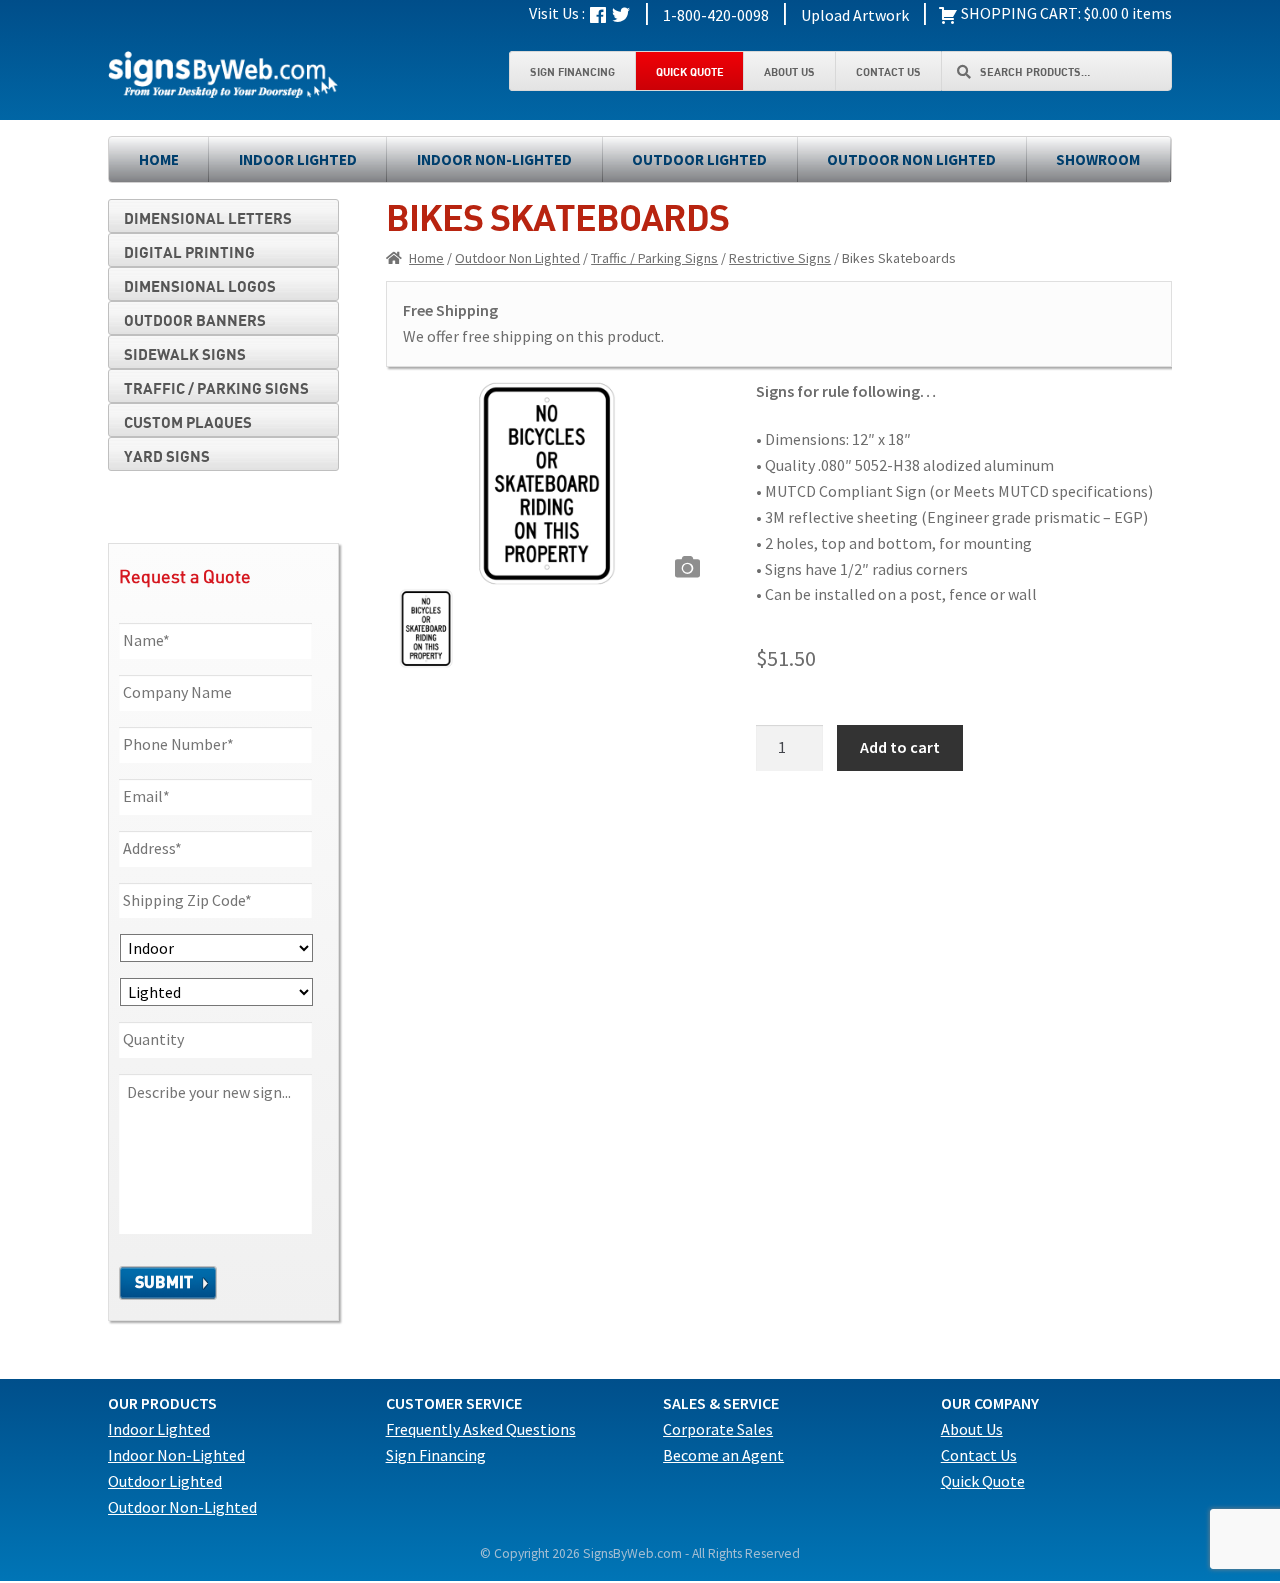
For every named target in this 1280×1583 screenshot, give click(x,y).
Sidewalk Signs (185, 354)
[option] (548, 484)
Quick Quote (690, 71)
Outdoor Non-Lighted (182, 1507)
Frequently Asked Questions (481, 1429)
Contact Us (888, 71)
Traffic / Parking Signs (654, 258)
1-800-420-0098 (716, 15)
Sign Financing (572, 71)
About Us (789, 71)
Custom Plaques (188, 422)
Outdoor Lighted (699, 159)
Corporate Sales (718, 1429)
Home (159, 159)
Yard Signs (167, 456)
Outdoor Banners (195, 320)
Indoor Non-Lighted (494, 159)
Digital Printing (189, 252)
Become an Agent (723, 1455)
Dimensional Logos (200, 286)
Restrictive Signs (780, 258)
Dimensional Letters (208, 218)
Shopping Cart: (1019, 13)
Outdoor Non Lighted (911, 159)
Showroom (1098, 159)
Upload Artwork (855, 15)
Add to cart (900, 747)
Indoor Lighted (298, 159)
